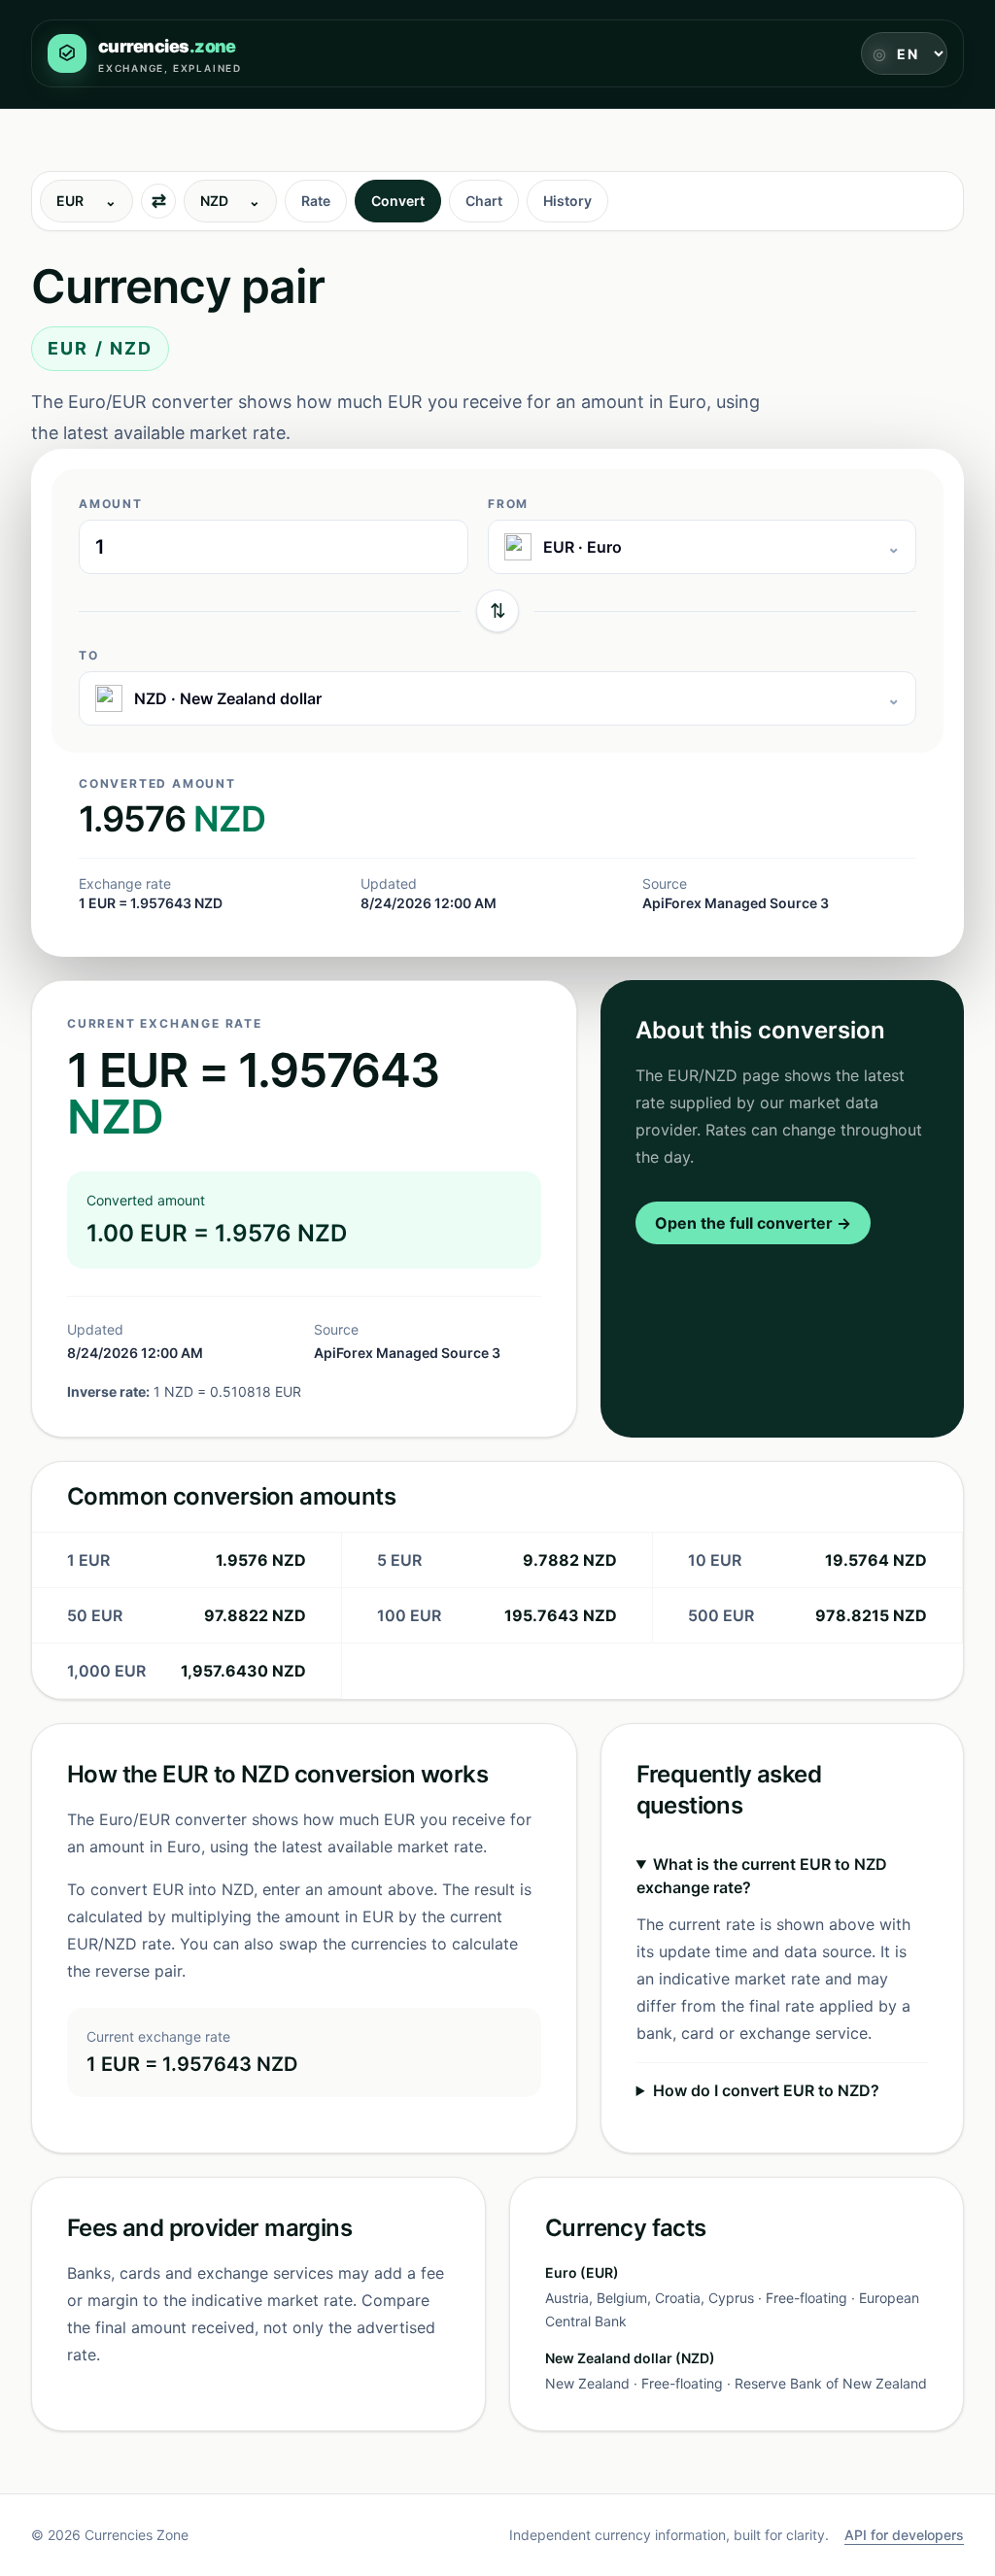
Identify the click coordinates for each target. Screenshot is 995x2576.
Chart (484, 201)
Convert (398, 201)
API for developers (904, 2535)
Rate (316, 201)
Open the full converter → (753, 1223)
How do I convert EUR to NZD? (766, 2090)
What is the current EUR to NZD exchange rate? (762, 1876)
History (567, 201)
